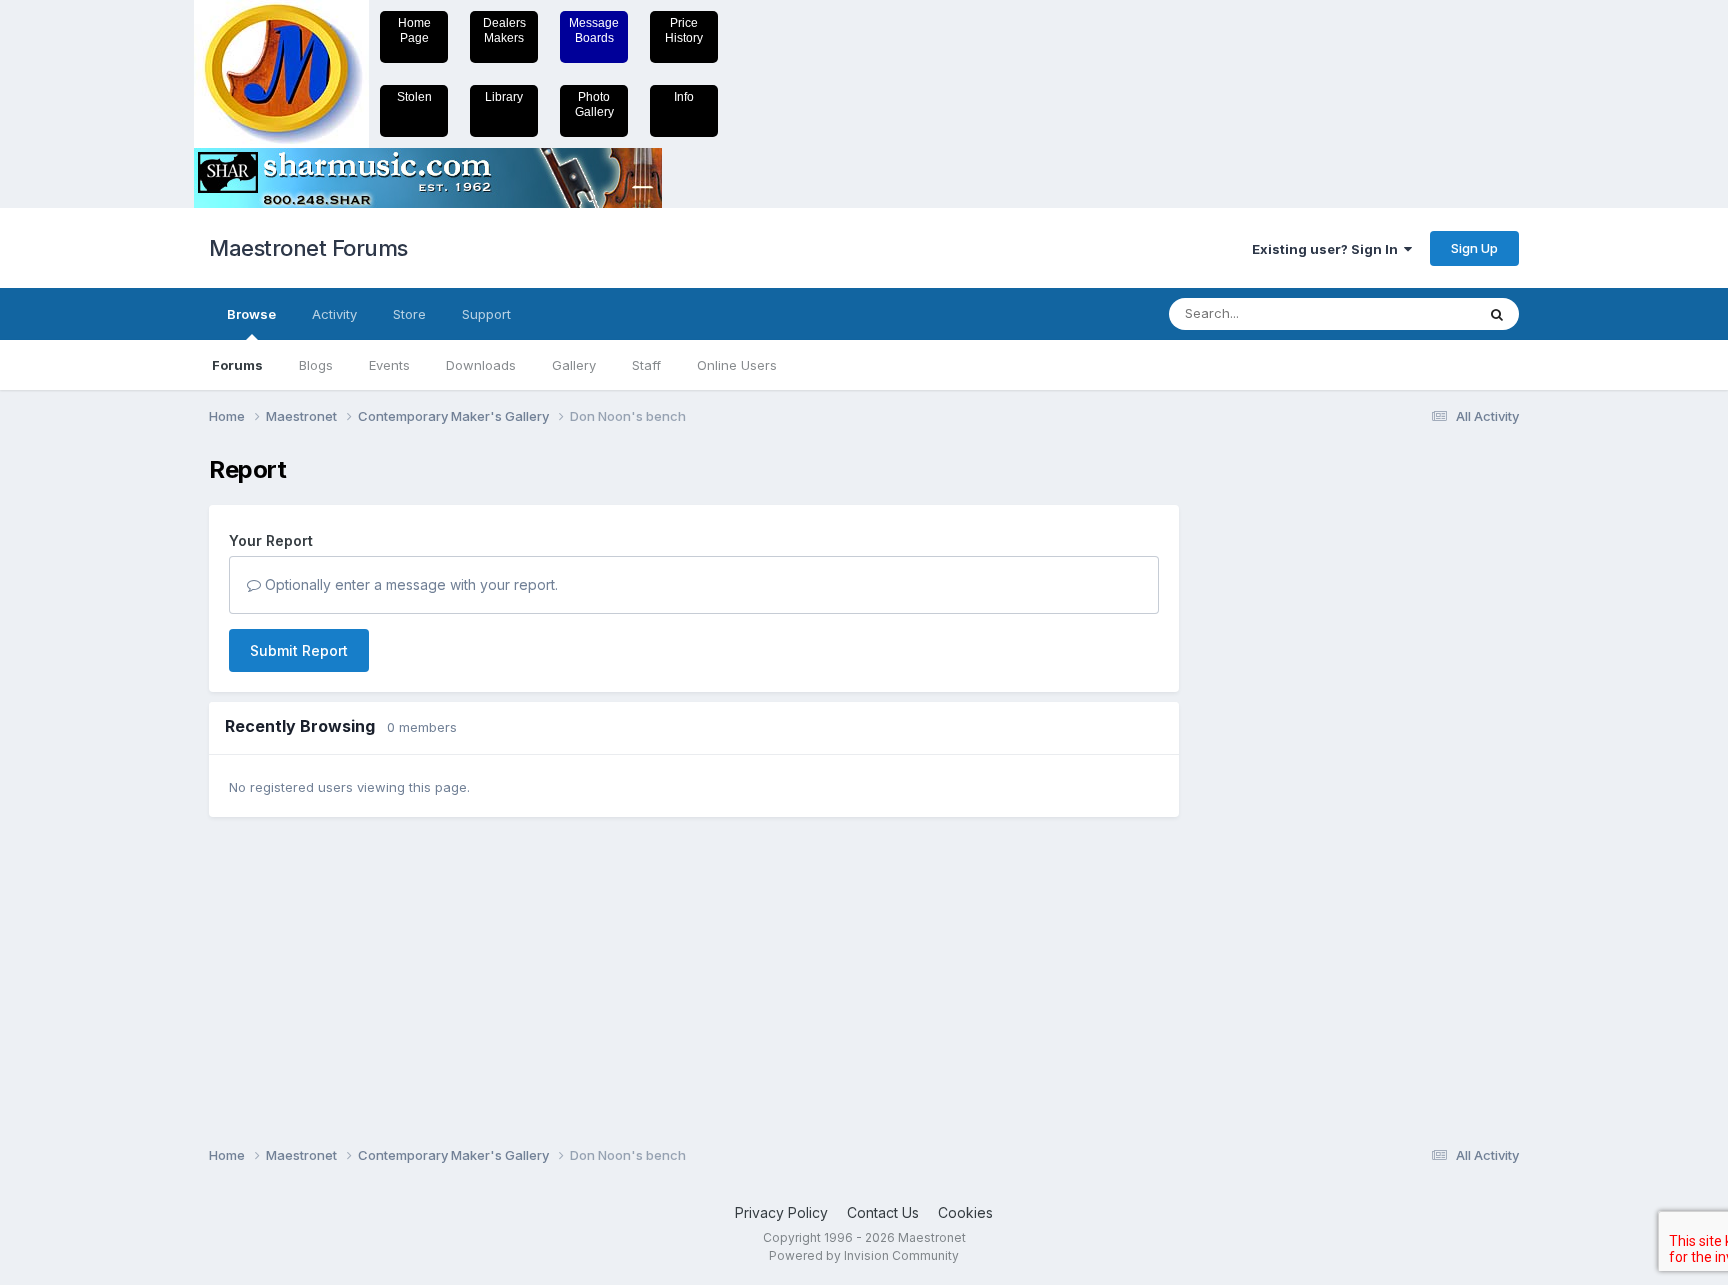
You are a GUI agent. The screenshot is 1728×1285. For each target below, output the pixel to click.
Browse (251, 314)
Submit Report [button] (299, 650)
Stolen (414, 97)
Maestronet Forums (308, 248)
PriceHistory (684, 30)
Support (486, 314)
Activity (334, 314)
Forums (237, 365)
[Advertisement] (1279, 756)
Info (684, 97)
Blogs (316, 365)
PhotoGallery (594, 104)
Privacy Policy (781, 1212)
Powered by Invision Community (864, 1255)
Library (504, 97)
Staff (646, 365)
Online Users (737, 365)
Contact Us (883, 1212)
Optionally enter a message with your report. (409, 584)
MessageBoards (594, 30)
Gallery (574, 365)
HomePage (414, 30)
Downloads (481, 365)
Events (389, 365)
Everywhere (1413, 313)
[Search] (1497, 314)
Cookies (965, 1212)
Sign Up (1474, 248)
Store (409, 314)
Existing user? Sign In (1328, 249)
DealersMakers (504, 30)
